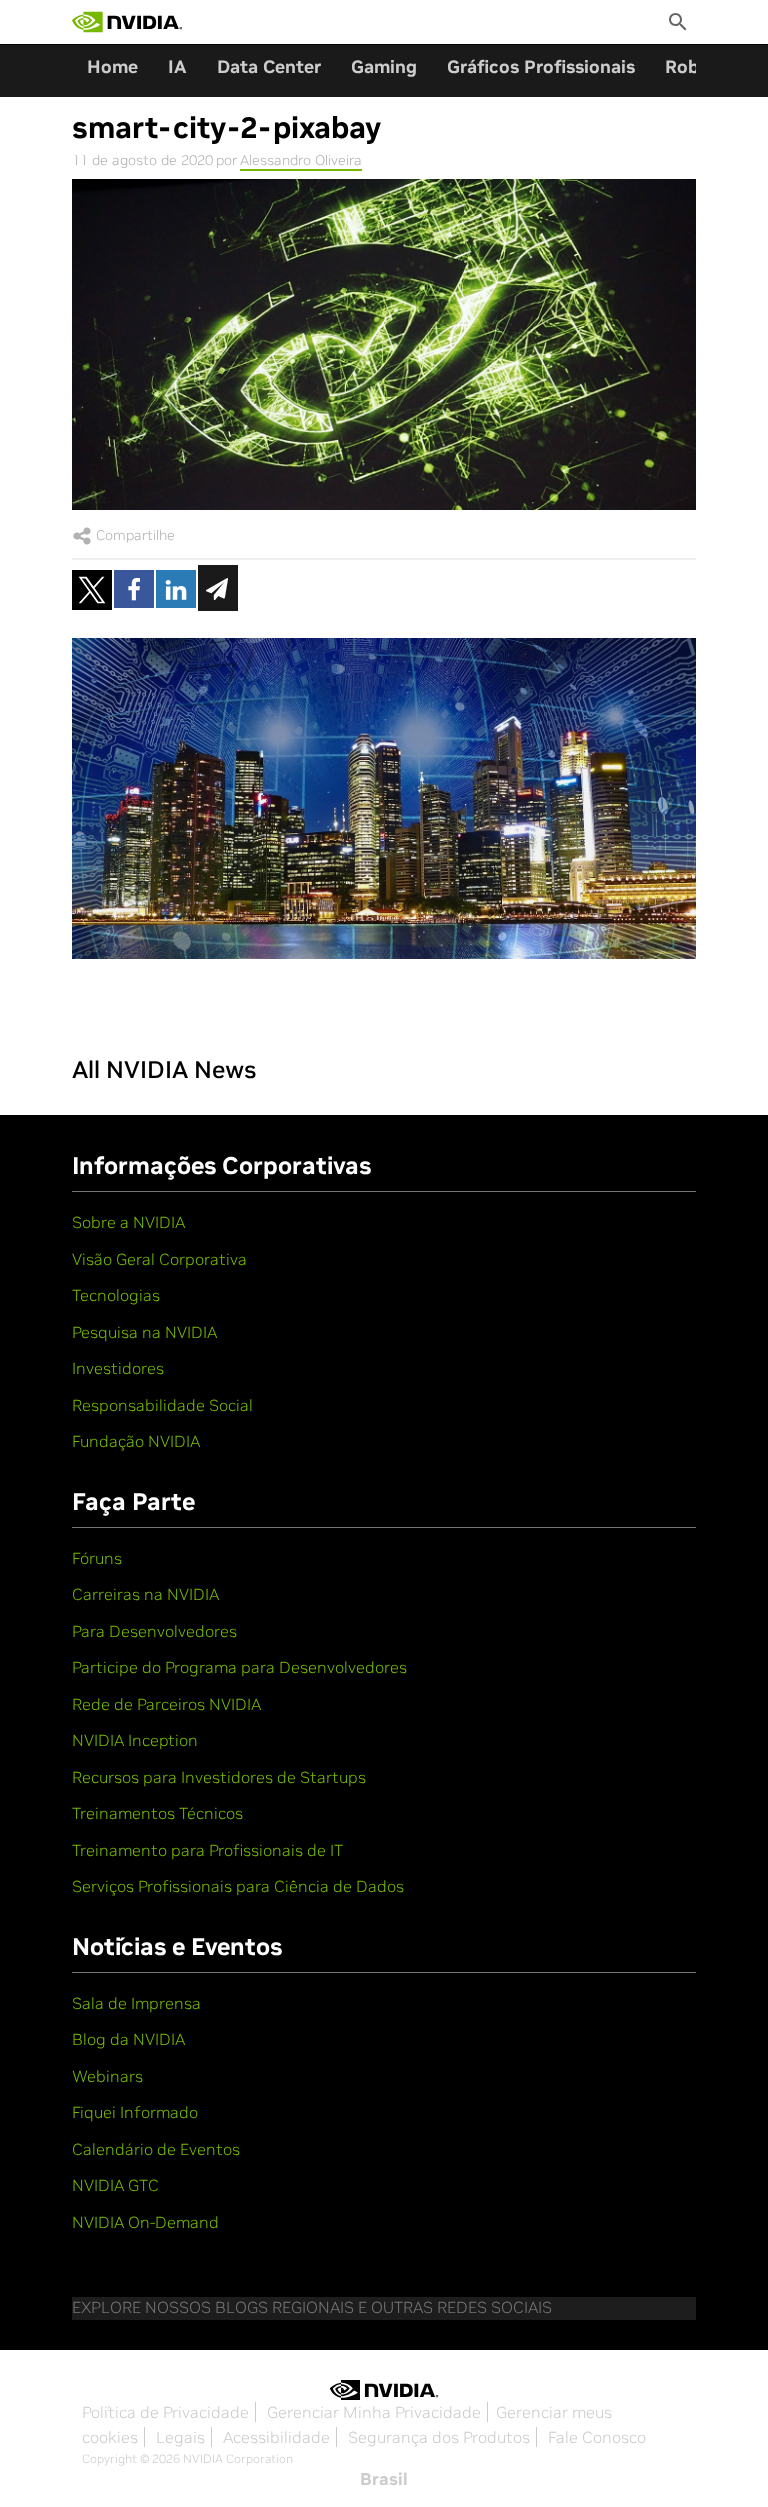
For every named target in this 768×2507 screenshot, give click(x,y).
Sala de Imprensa (136, 2003)
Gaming (384, 66)
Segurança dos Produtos (439, 2437)
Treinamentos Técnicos (157, 1813)
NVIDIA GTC (115, 2185)
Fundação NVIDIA (136, 1441)
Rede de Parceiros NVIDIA (166, 1704)
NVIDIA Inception (135, 1740)
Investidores (118, 1368)
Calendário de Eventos (156, 2149)
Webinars (107, 2076)
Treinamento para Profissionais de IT (207, 1850)
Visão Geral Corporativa (159, 1259)
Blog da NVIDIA (128, 2039)
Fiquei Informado (135, 2112)
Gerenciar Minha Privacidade (374, 2412)
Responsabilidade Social (162, 1405)
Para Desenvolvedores (154, 1631)
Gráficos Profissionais (541, 66)
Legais (180, 2437)
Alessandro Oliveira (301, 160)
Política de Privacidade (165, 2412)
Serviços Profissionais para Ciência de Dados (238, 1886)
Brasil (384, 2479)
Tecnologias (116, 1295)
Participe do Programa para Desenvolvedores (239, 1667)
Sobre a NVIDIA (128, 1222)
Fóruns (97, 1558)
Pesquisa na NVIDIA (144, 1332)
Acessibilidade (276, 2437)
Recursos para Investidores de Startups (219, 1777)
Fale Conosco (597, 2437)
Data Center (269, 66)
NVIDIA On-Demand (145, 2222)
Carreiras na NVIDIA (145, 1594)
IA (177, 66)
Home (112, 66)
